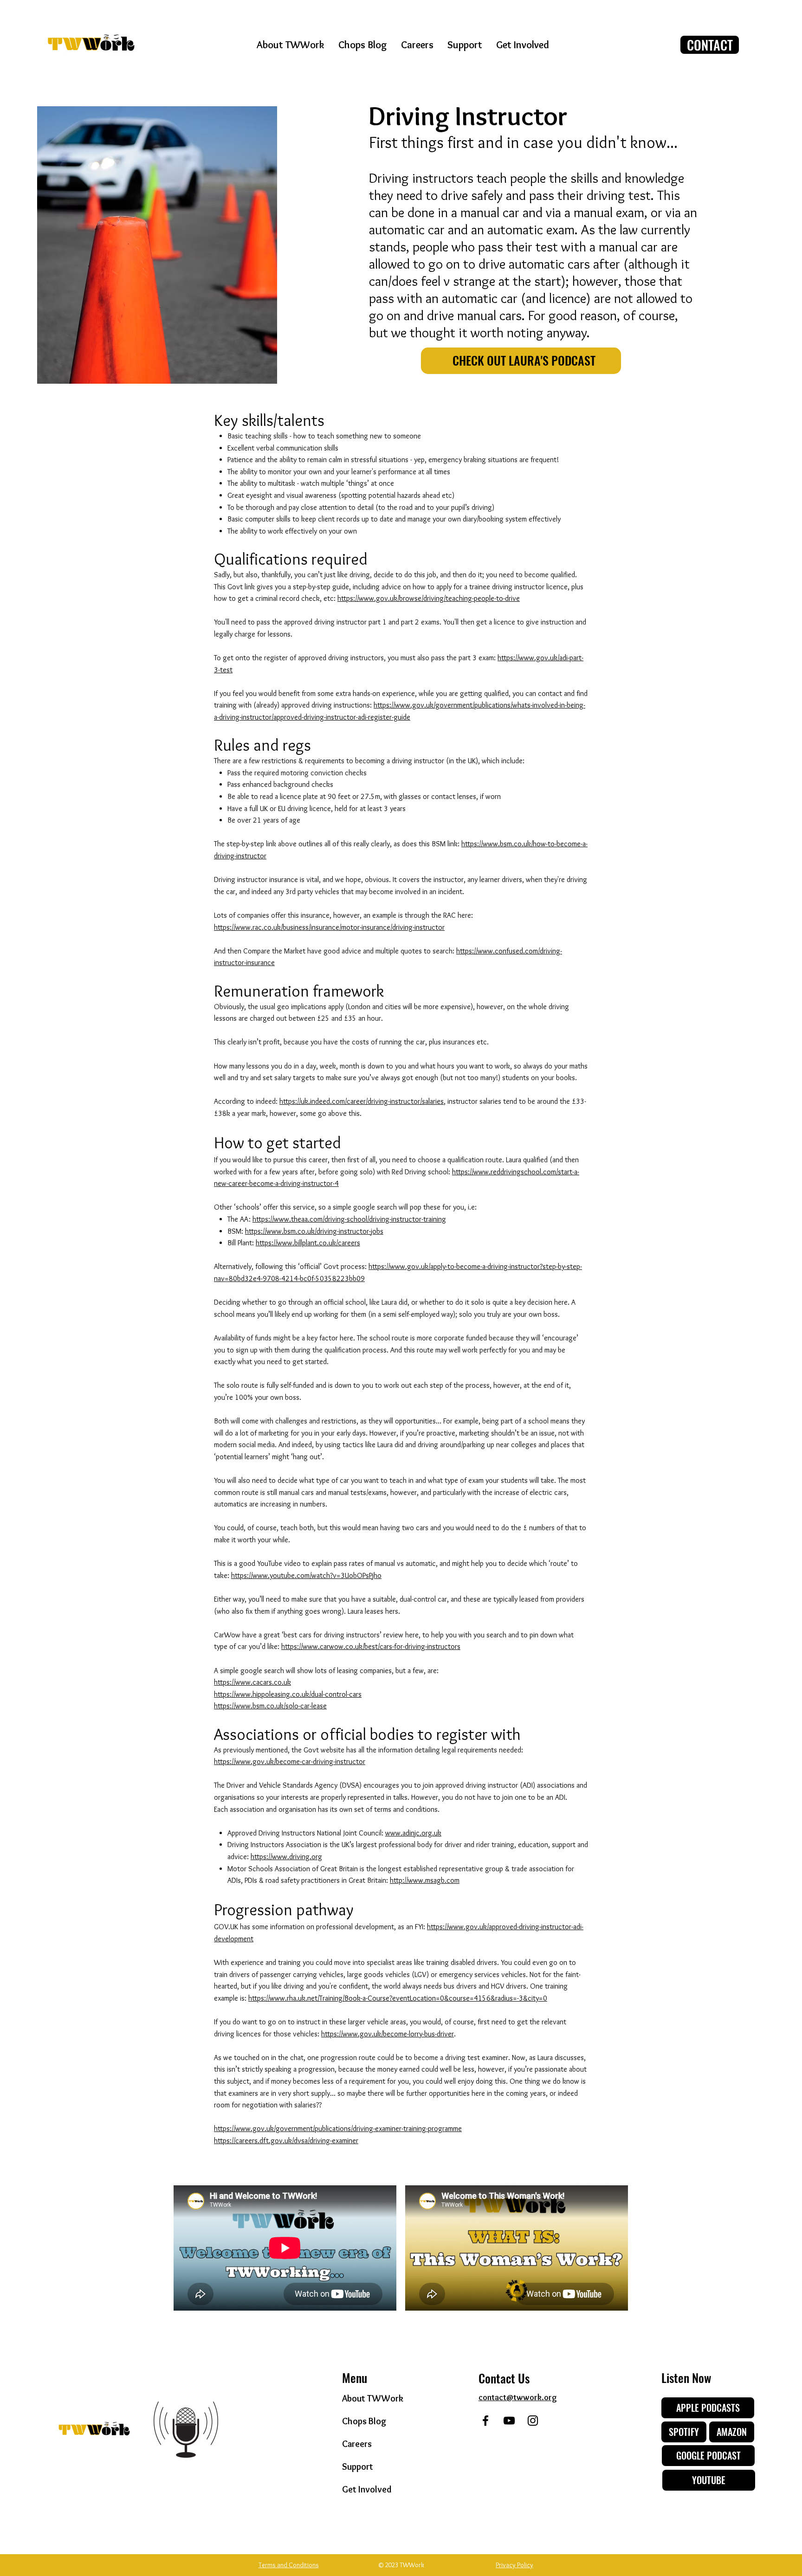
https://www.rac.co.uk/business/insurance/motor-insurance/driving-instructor (329, 927)
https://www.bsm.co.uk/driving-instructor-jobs (314, 1231)
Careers (357, 2444)
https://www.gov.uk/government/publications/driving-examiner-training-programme (338, 2128)
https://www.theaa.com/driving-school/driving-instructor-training (349, 1219)
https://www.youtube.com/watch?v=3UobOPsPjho (306, 1575)
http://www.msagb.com (425, 1880)
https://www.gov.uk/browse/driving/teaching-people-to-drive (429, 598)
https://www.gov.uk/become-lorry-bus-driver (388, 2034)
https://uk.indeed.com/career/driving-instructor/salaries (362, 1101)
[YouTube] (509, 2421)
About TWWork (373, 2398)
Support (358, 2467)
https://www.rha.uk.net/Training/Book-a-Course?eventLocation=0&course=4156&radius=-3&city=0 (398, 1998)
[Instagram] (533, 2421)
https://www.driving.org (286, 1857)
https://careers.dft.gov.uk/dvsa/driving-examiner (286, 2141)
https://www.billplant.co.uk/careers (308, 1243)
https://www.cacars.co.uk (252, 1682)
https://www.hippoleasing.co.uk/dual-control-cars (288, 1694)
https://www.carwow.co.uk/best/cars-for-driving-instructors (371, 1646)
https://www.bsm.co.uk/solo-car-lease (270, 1706)
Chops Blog (364, 2421)
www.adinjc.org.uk (413, 1833)
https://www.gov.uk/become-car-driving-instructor (290, 1761)
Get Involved (367, 2489)
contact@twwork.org (518, 2397)
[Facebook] (485, 2421)
